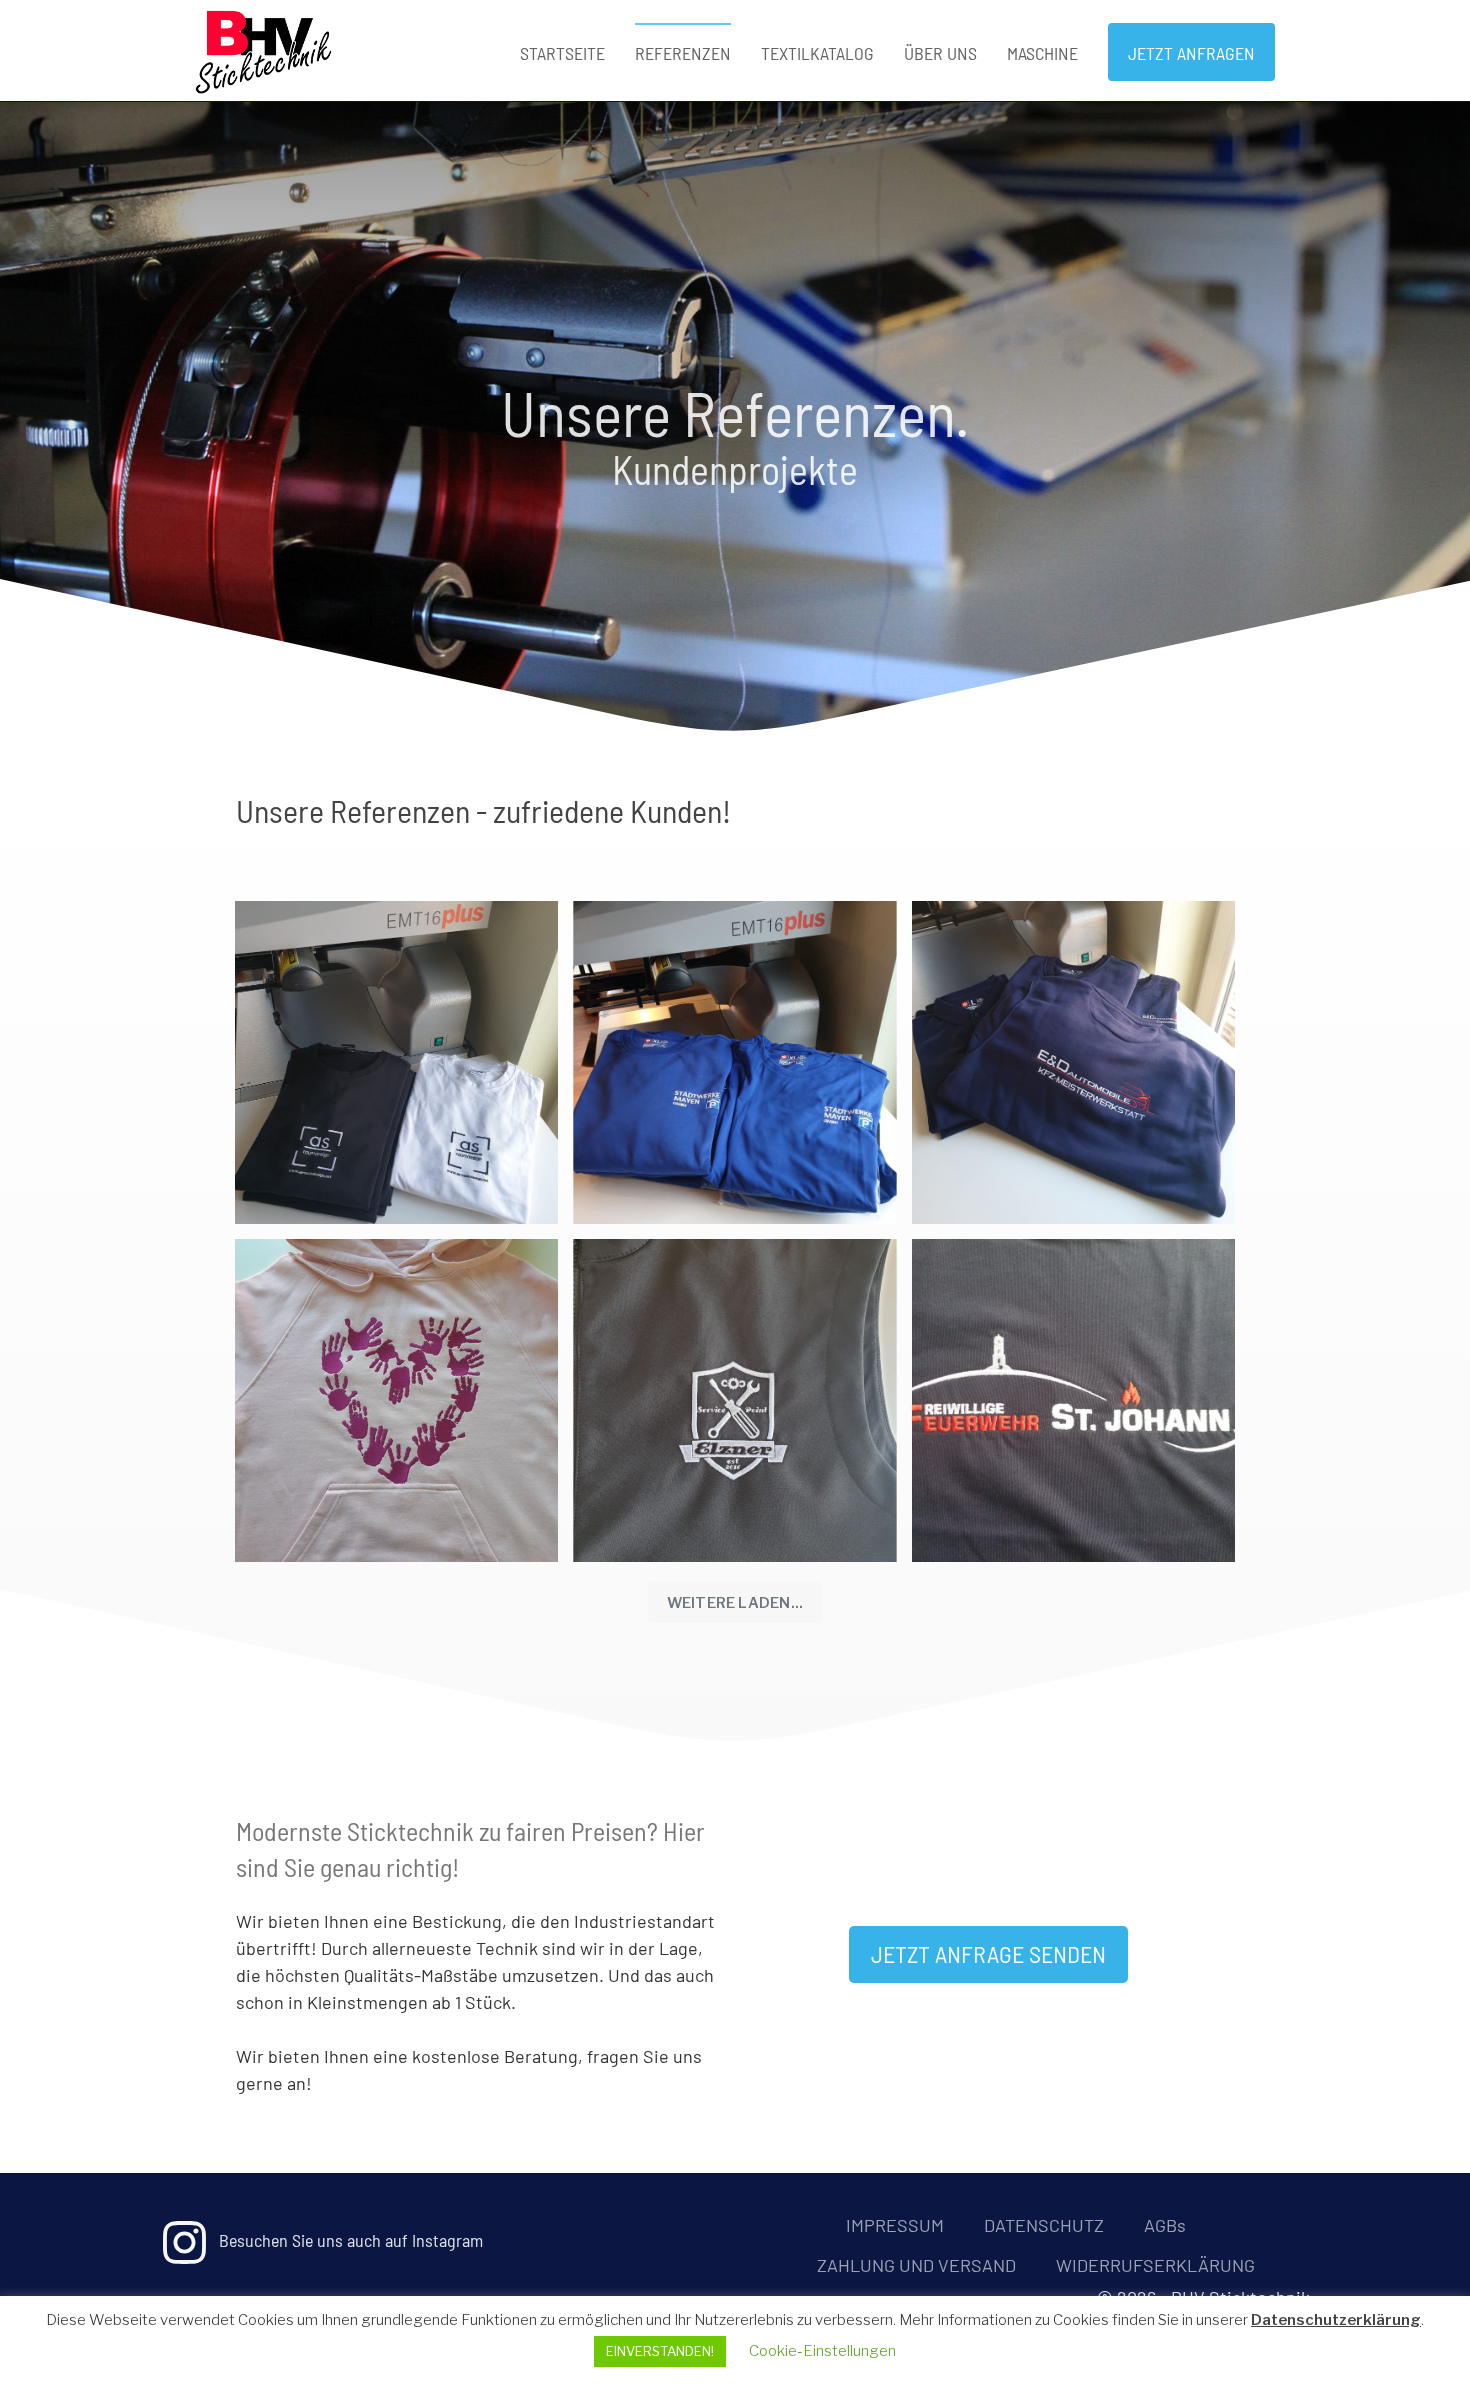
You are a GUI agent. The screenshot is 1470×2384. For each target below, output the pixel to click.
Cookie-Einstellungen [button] (822, 2351)
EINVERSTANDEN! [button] (660, 2351)
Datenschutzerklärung (1336, 2320)
